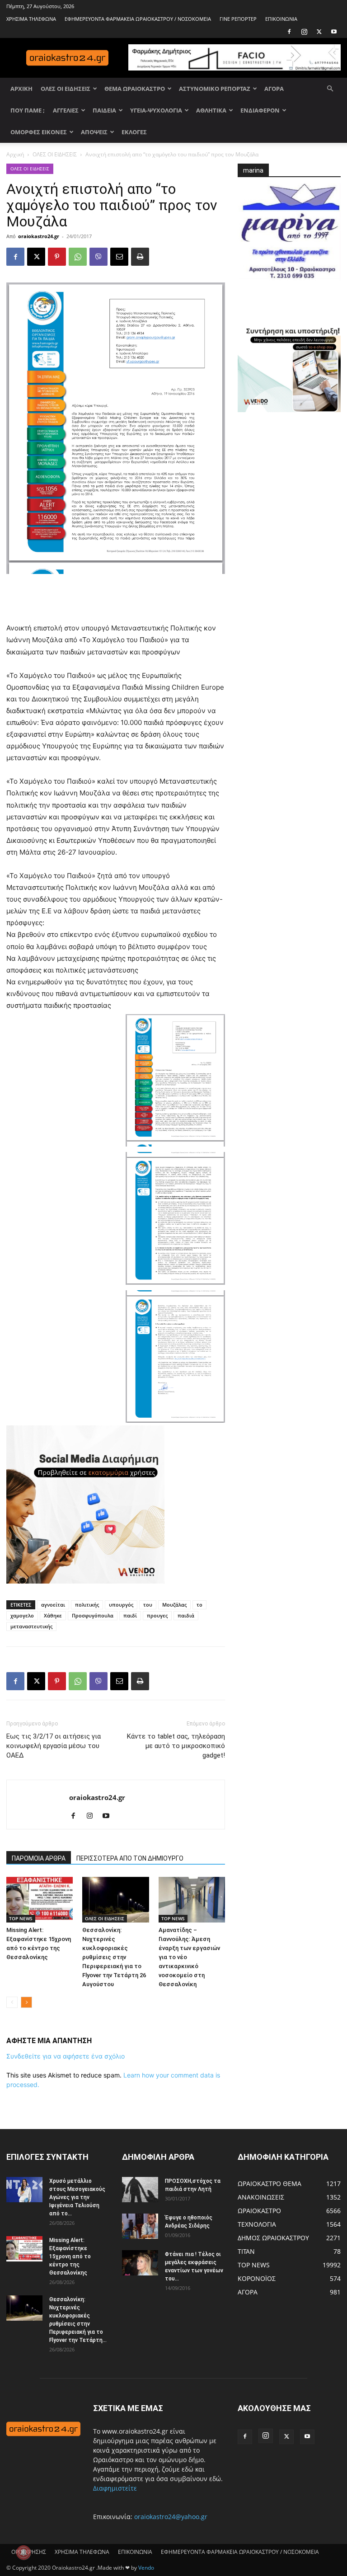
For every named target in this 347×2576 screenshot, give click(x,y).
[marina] (289, 235)
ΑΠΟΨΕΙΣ (94, 132)
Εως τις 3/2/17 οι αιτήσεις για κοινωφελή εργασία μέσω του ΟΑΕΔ (54, 1746)
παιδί (130, 1615)
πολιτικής (87, 1605)
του (148, 1605)
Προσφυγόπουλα (93, 1615)
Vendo (146, 2568)
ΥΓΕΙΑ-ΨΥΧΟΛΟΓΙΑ (156, 110)
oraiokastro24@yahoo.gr (171, 2517)
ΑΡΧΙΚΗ (21, 89)
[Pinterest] (57, 257)
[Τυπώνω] (140, 257)
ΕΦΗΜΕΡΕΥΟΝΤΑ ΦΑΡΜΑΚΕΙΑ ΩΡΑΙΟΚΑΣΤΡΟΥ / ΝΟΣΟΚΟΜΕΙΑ (138, 19)
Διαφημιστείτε (115, 2488)
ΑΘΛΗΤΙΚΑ (211, 110)
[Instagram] (304, 32)
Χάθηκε (53, 1615)
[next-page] (26, 2002)
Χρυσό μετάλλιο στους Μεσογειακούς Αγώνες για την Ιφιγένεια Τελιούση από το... (77, 2197)
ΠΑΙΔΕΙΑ (104, 110)
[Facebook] (289, 32)
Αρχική (15, 154)
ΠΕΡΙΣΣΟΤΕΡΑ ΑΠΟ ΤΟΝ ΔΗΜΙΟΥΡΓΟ (130, 1858)
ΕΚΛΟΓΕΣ (134, 132)
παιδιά (186, 1615)
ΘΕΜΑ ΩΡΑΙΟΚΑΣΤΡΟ (135, 89)
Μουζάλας (174, 1605)
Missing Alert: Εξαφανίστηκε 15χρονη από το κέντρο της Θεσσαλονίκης (70, 2256)
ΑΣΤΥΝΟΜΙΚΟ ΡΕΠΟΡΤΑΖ (215, 89)
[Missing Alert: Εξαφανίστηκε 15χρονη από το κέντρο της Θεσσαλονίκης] (40, 1900)
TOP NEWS (21, 1918)
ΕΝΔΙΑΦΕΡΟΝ (260, 110)
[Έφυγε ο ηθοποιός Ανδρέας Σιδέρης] (140, 2226)
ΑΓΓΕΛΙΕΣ (66, 110)
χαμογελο (22, 1615)
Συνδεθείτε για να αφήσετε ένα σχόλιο (66, 2056)
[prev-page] (12, 2002)
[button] (330, 89)
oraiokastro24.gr (39, 236)
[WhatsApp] (78, 257)
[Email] (119, 257)
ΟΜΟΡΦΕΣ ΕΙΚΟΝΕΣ (39, 132)
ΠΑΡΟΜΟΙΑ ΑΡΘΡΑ (39, 1858)
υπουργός (121, 1605)
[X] (319, 32)
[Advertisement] (116, 599)
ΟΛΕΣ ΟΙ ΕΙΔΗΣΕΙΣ (66, 89)
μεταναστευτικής (31, 1626)
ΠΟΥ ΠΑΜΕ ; (28, 110)
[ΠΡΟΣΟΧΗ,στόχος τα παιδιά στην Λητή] (140, 2189)
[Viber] (98, 257)
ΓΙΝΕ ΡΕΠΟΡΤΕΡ (238, 19)
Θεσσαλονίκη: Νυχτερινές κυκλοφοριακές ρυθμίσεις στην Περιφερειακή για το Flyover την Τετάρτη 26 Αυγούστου (114, 1957)
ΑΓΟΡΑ (274, 89)
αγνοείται (53, 1605)
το (199, 1605)
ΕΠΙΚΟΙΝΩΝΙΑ (281, 19)
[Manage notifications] (23, 2552)
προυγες (157, 1615)
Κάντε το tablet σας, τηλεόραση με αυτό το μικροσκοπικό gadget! (176, 1746)
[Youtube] (334, 32)
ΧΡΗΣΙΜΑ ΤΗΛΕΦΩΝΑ (31, 19)
